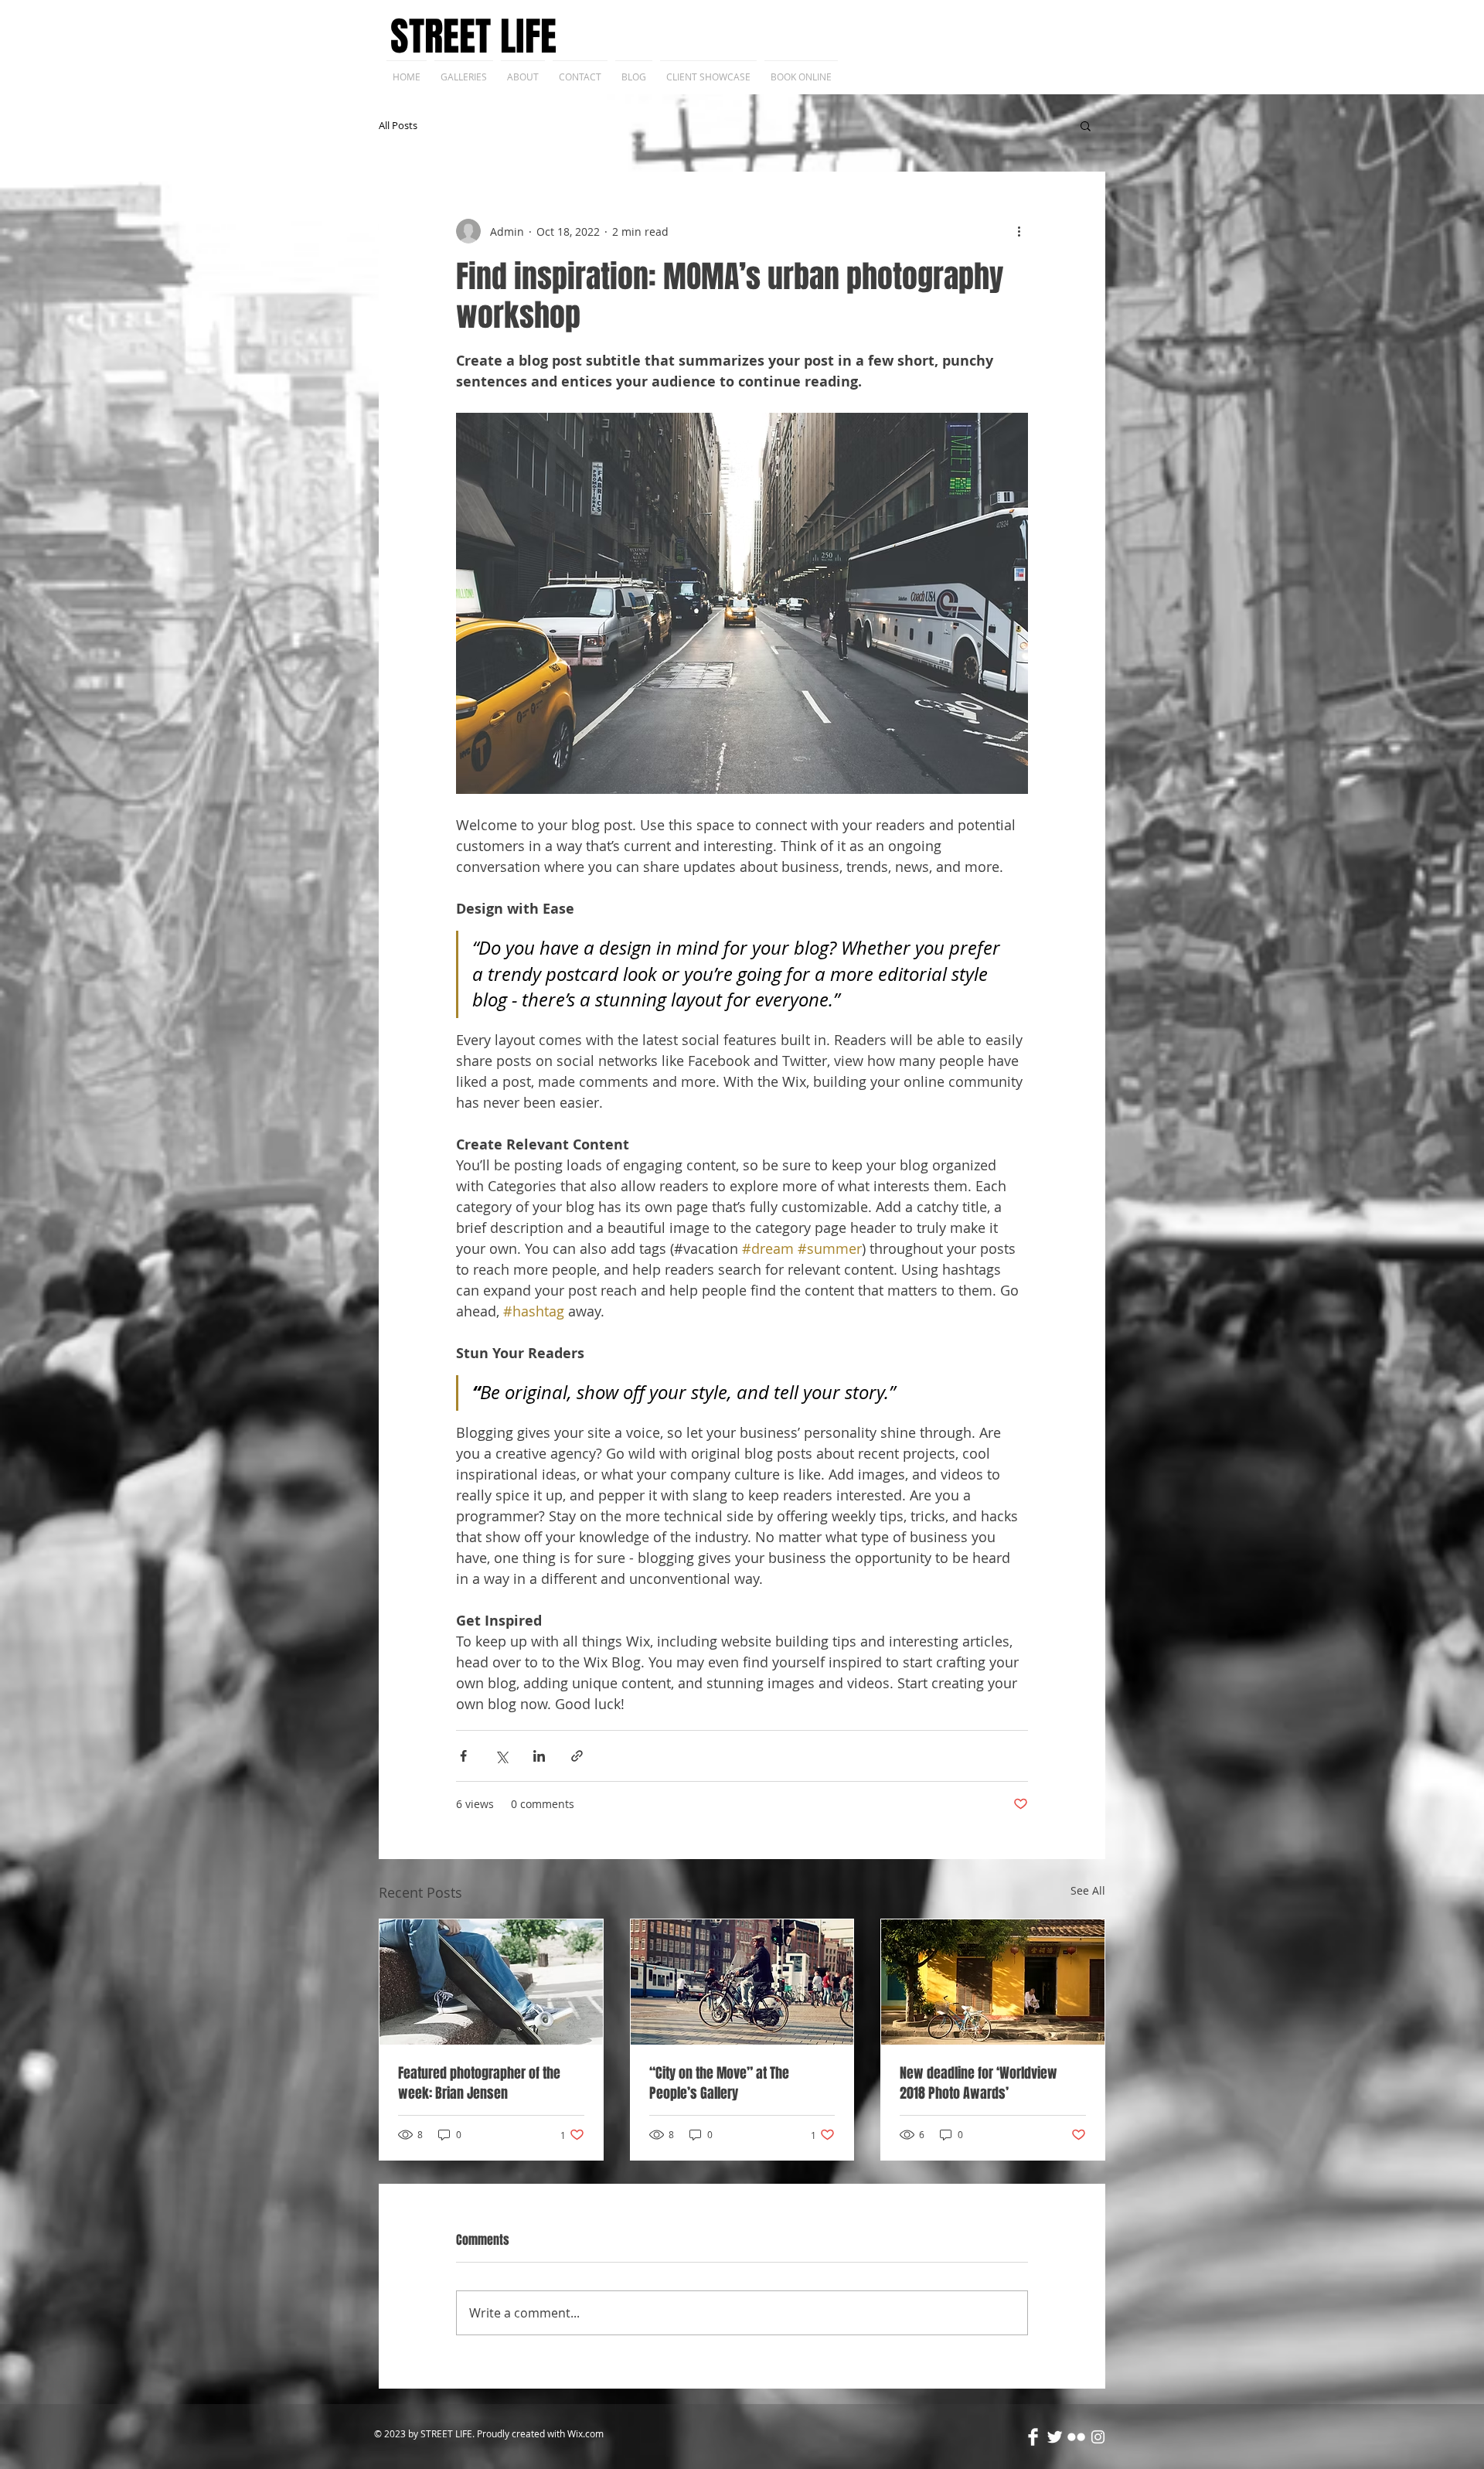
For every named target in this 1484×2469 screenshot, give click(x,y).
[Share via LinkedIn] (539, 1756)
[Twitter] (1055, 2437)
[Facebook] (1033, 2437)
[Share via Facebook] (463, 1756)
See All (1088, 1890)
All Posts (398, 125)
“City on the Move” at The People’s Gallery (719, 2083)
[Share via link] (577, 1756)
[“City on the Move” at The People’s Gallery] (742, 1982)
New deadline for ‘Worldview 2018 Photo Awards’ (979, 2083)
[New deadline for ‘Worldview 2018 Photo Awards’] (993, 1982)
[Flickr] (1076, 2437)
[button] (1086, 125)
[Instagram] (1098, 2437)
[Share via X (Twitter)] (501, 1756)
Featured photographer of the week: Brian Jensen (479, 2083)
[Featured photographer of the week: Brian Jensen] (491, 1982)
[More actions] (1019, 231)
